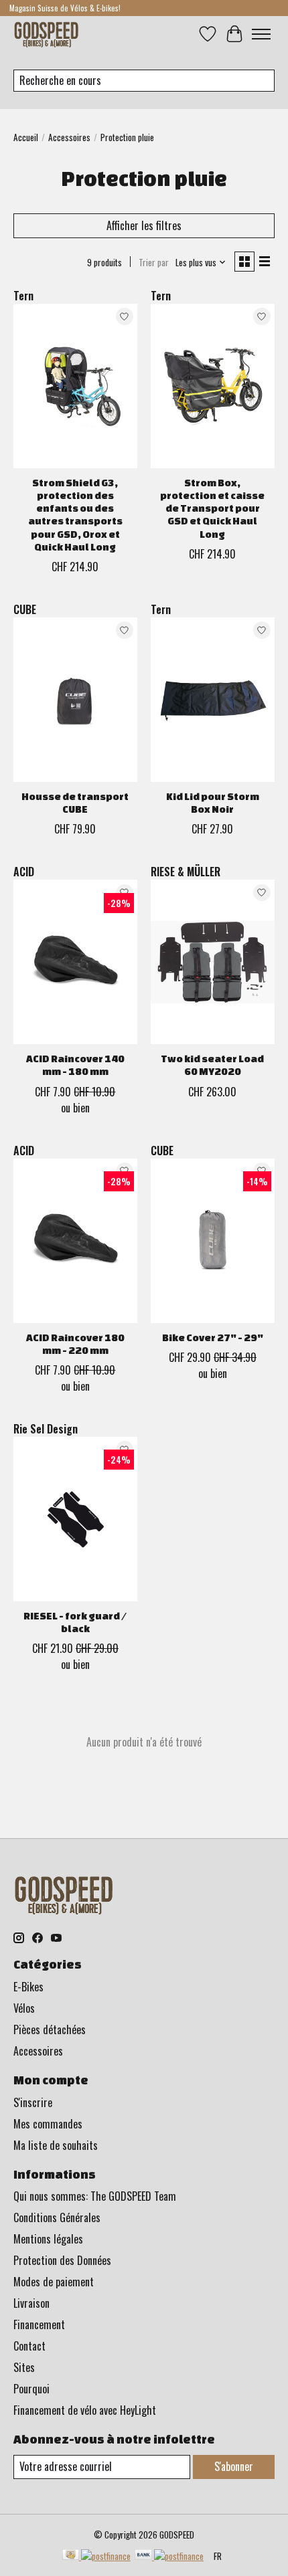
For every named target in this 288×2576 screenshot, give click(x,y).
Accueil (26, 137)
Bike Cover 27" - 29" (213, 1337)
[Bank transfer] (169, 2556)
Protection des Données (62, 2260)
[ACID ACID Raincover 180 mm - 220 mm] (75, 1241)
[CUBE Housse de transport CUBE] (75, 700)
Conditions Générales (57, 2217)
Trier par (154, 262)
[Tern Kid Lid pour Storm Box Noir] (213, 700)
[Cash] (96, 2556)
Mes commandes (48, 2124)
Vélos (24, 2008)
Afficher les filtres (144, 225)
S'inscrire (33, 2102)
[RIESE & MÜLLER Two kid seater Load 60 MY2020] (213, 962)
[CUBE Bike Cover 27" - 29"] (213, 1241)
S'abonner (234, 2466)
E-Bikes (28, 1987)
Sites (24, 2367)
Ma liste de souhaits (56, 2145)
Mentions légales (48, 2239)
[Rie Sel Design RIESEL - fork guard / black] (75, 1519)
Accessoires (69, 137)
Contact (29, 2346)
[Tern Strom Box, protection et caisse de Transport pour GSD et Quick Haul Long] (213, 386)
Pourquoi (31, 2389)
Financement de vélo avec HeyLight (85, 2410)
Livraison (31, 2303)
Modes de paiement (54, 2282)
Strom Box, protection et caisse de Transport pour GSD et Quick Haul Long (212, 508)
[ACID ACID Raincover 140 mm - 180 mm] (75, 962)
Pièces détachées (50, 2029)
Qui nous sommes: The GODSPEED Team (95, 2196)
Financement (39, 2324)
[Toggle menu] (261, 34)
